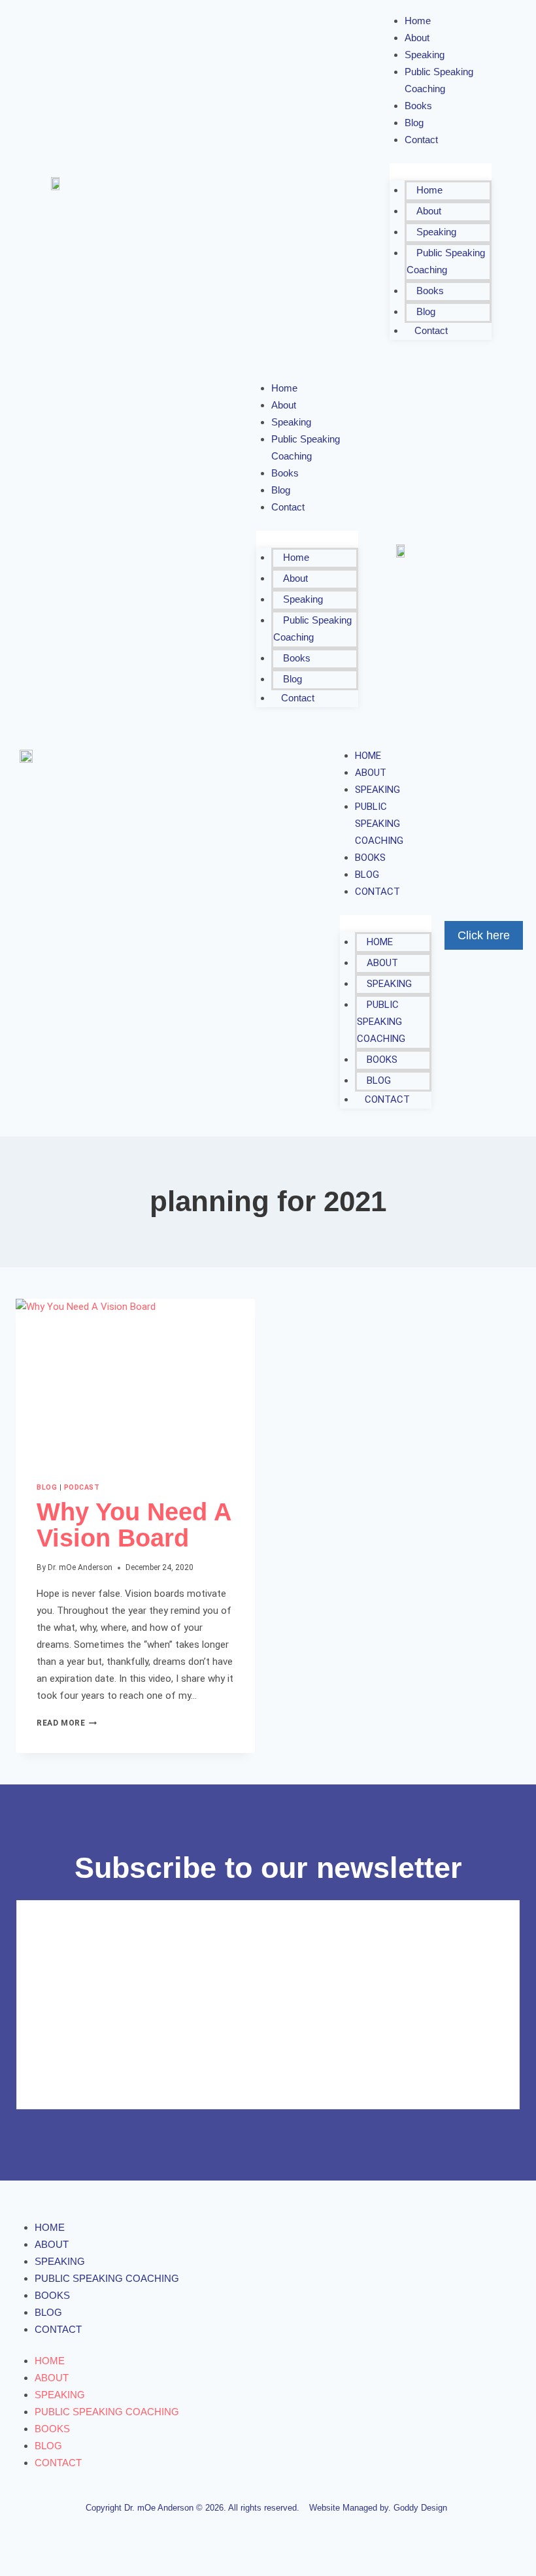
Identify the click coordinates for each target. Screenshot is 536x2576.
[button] (441, 172)
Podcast (82, 1487)
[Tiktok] (353, 184)
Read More (67, 1723)
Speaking (436, 232)
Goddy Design (420, 2508)
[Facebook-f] (183, 184)
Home (429, 190)
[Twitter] (208, 184)
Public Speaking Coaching (439, 80)
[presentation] (135, 1379)
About (429, 211)
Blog (426, 311)
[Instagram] (232, 184)
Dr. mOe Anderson (80, 1567)
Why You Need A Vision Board (134, 1525)
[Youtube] (280, 184)
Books (430, 291)
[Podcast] (304, 184)
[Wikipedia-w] (328, 184)
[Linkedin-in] (256, 184)
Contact (421, 140)
